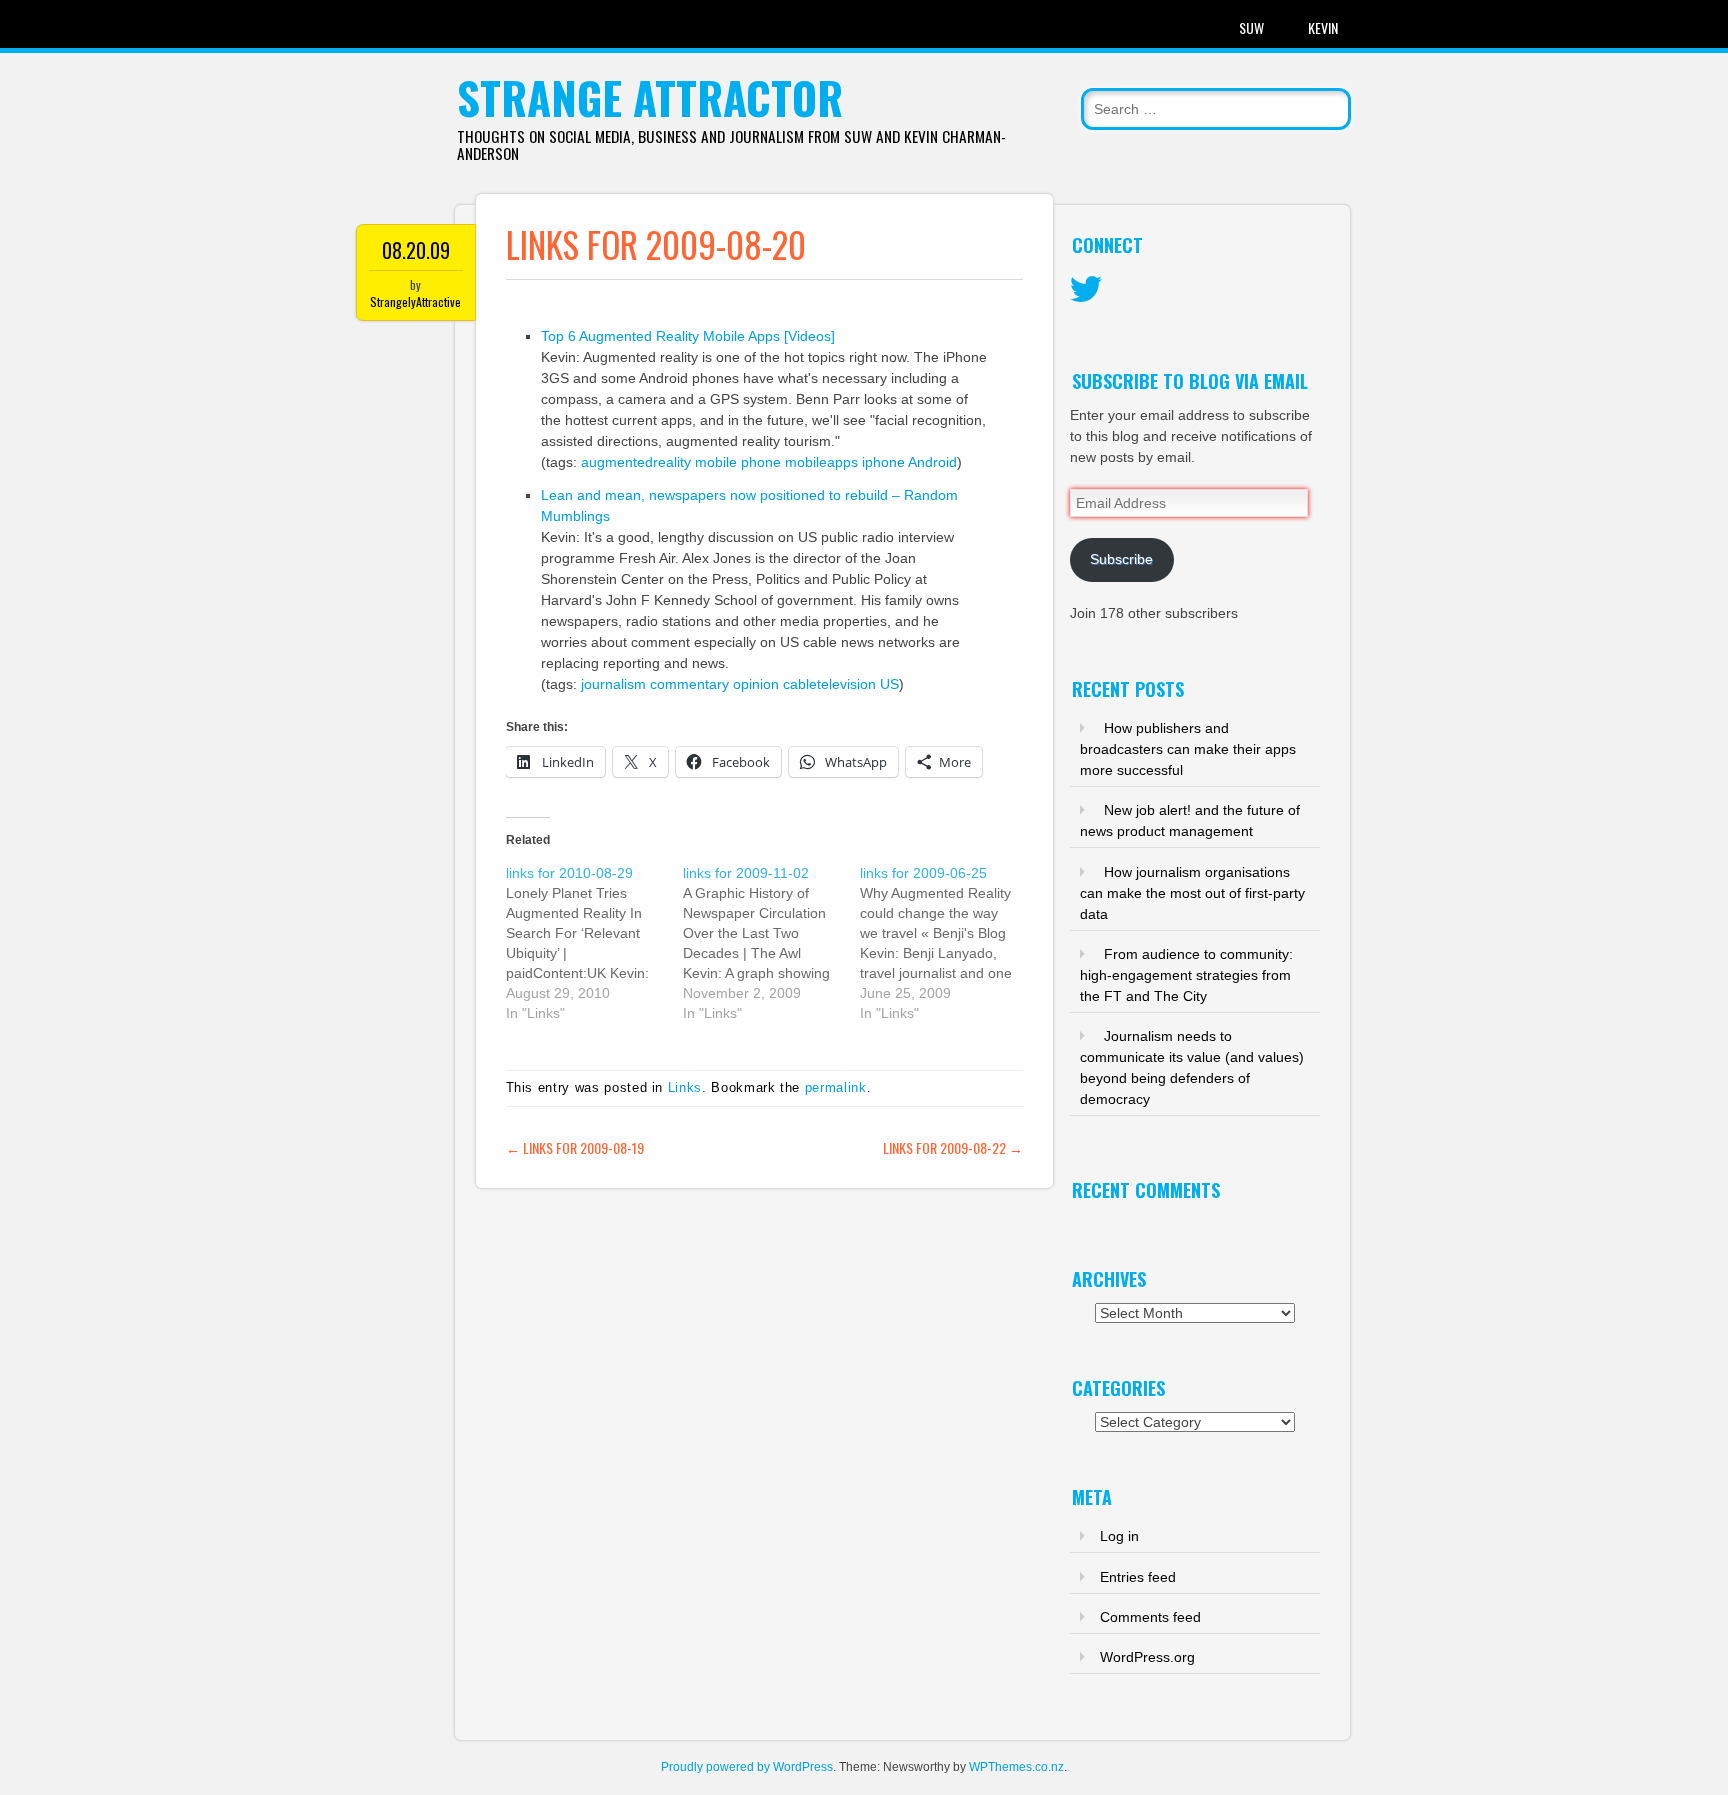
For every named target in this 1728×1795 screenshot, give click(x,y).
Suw (1251, 27)
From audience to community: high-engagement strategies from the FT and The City (1186, 975)
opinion (756, 684)
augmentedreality (636, 462)
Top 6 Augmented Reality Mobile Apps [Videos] (688, 336)
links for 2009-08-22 (953, 1147)
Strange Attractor (650, 97)
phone (761, 462)
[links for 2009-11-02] (771, 943)
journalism (613, 684)
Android (932, 462)
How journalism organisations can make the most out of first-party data (1192, 893)
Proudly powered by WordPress (747, 1767)
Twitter (1086, 290)
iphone (883, 462)
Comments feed (1150, 1617)
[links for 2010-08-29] (594, 943)
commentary (689, 684)
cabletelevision (829, 684)
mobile (716, 462)
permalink (836, 1087)
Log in (1119, 1536)
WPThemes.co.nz (1016, 1767)
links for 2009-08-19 (575, 1147)
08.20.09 (416, 250)
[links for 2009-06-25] (948, 943)
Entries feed (1138, 1577)
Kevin (1323, 27)
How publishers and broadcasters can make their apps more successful (1188, 749)
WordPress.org (1147, 1657)
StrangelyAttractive (415, 301)
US (889, 684)
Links (685, 1087)
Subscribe (1121, 559)
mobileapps (821, 462)
